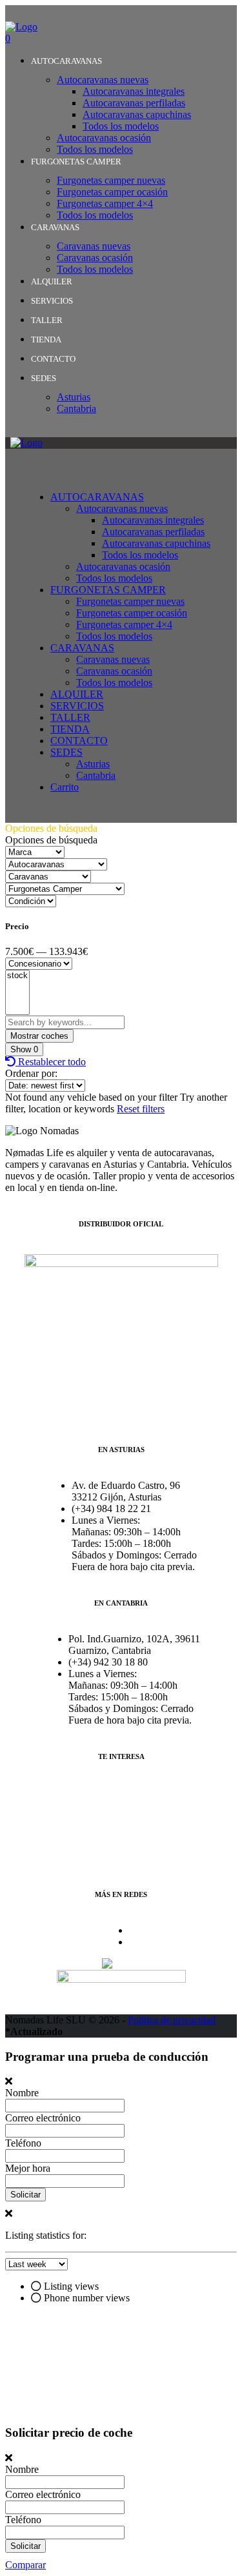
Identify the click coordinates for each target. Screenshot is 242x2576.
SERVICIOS (52, 301)
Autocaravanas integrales (134, 91)
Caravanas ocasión (95, 258)
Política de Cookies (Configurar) (121, 1814)
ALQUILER (52, 281)
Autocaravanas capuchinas (137, 114)
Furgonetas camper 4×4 (105, 203)
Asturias (74, 397)
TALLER (47, 320)
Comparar (25, 2565)
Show (24, 1049)
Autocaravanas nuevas (103, 80)
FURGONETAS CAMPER (76, 162)
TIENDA (46, 339)
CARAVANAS (55, 227)
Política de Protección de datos (117, 1792)
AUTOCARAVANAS (66, 61)
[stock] (17, 976)
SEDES (44, 378)
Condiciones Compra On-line (115, 1858)
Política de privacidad (172, 2020)
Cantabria (76, 408)
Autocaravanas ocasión (104, 138)
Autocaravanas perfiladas (134, 103)
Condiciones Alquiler (98, 1836)
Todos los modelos (121, 126)
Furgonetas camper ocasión (112, 192)
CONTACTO (53, 359)
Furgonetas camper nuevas (111, 180)
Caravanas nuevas (94, 246)
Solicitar (25, 2195)
